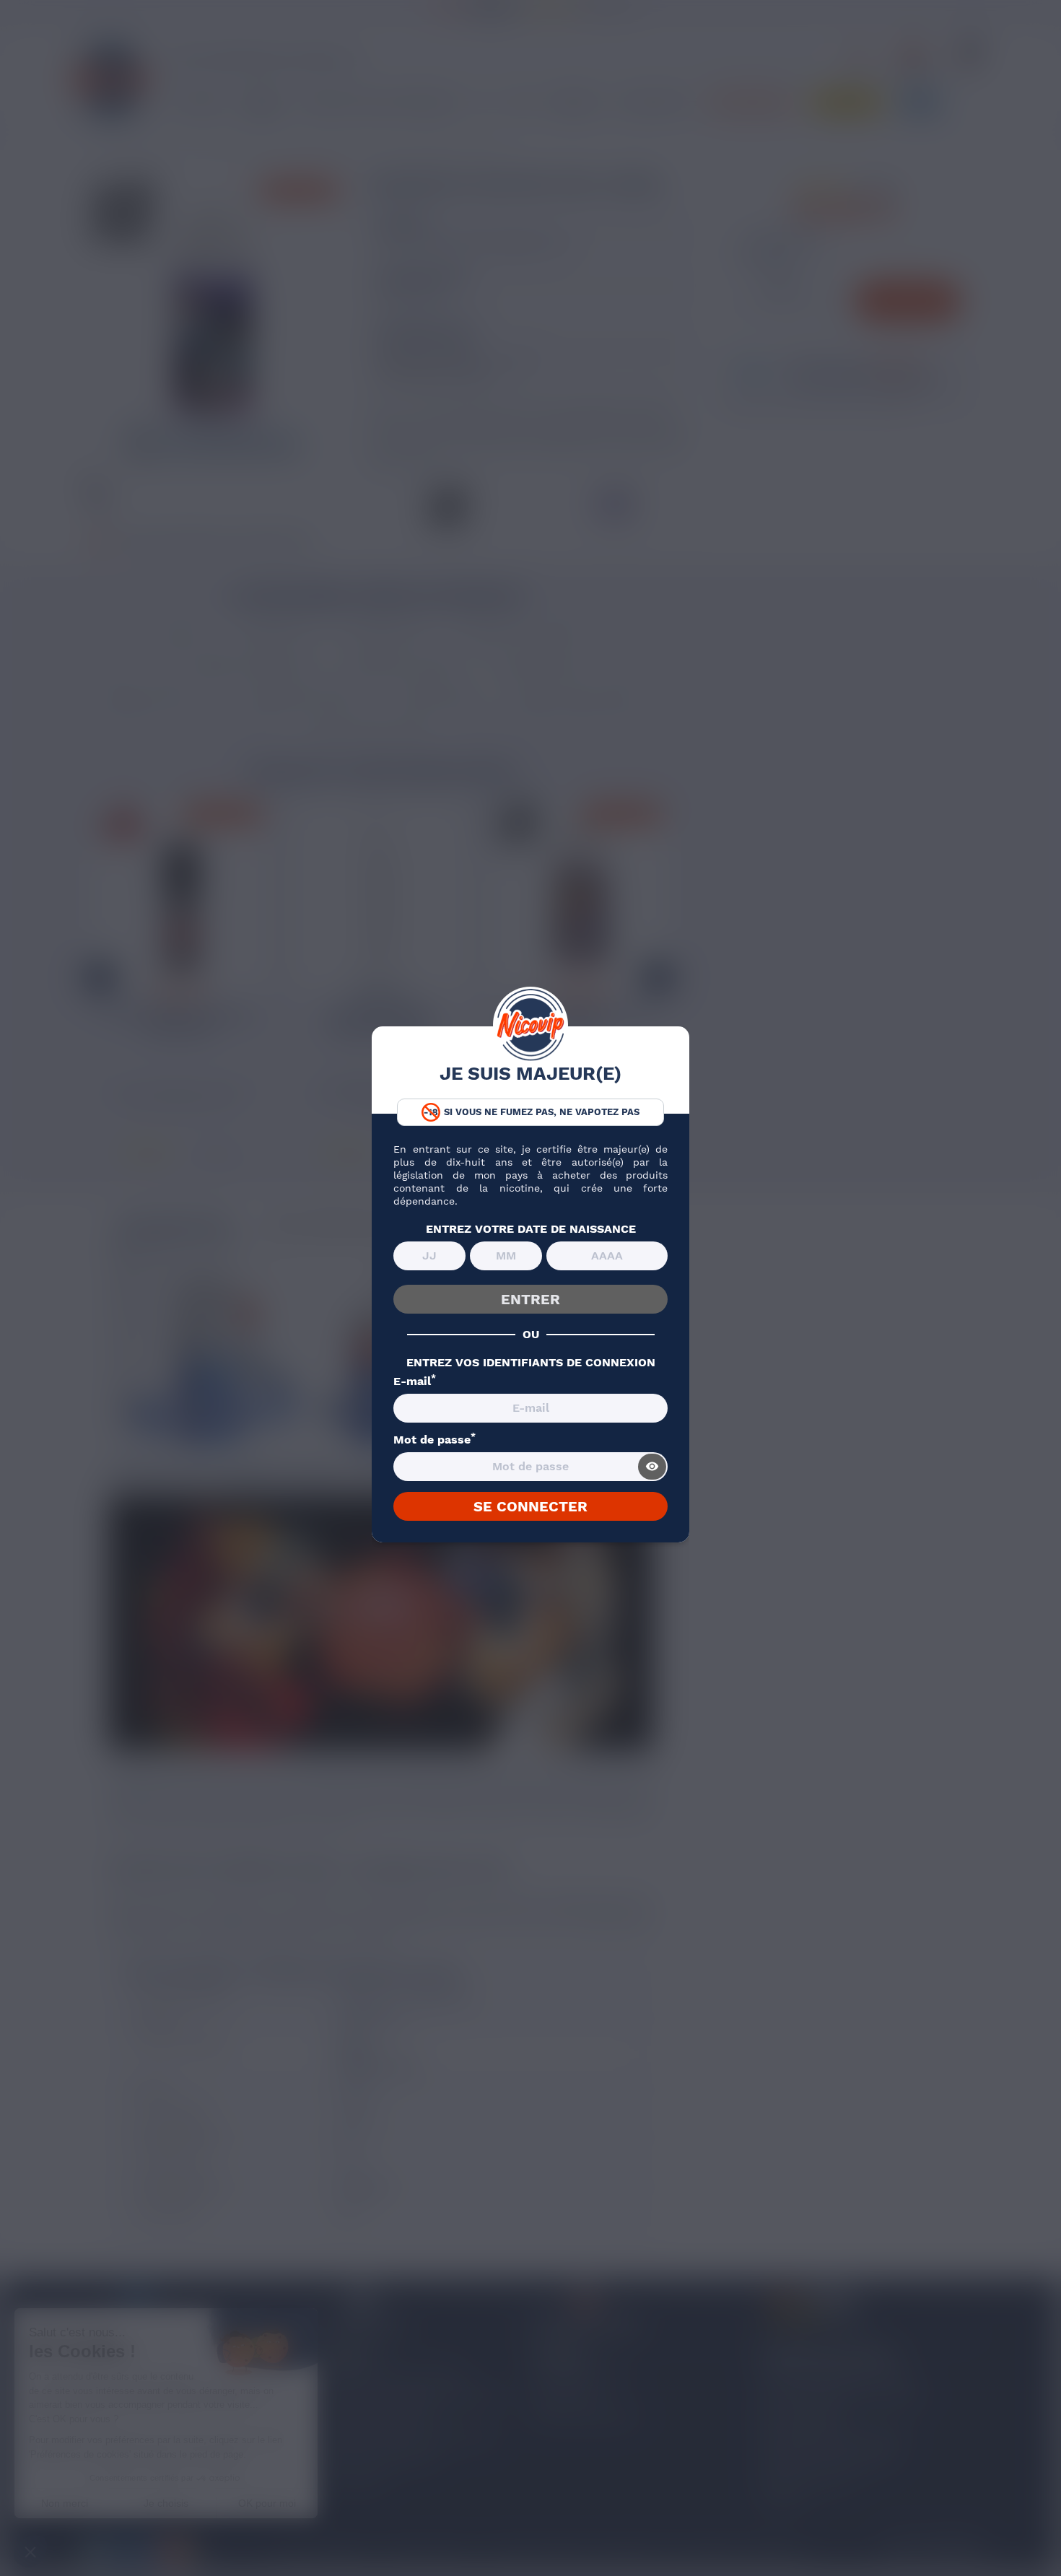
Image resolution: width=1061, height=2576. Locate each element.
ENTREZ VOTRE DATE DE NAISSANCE (531, 1229)
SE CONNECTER (530, 1506)
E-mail (415, 1381)
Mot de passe (435, 1440)
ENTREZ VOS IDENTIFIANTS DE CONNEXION (531, 1363)
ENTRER (530, 1299)
